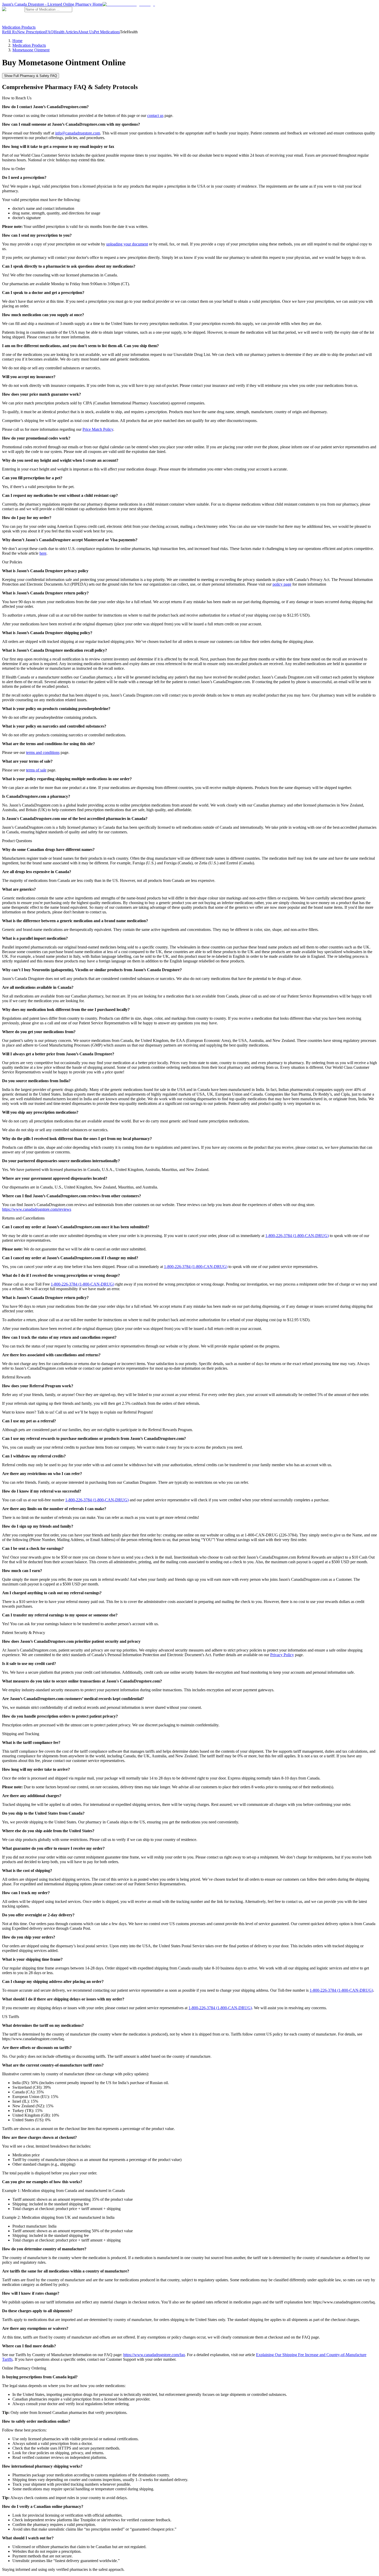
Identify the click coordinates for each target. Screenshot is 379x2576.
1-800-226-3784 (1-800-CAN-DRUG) (297, 1236)
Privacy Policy (282, 1655)
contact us (155, 115)
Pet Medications (107, 32)
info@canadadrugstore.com (78, 133)
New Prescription (31, 32)
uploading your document (127, 244)
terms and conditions (43, 752)
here (43, 553)
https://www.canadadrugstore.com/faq (154, 2355)
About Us (86, 32)
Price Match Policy (98, 429)
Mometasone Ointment (31, 50)
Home (17, 41)
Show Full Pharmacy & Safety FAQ (31, 76)
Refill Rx (10, 32)
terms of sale (36, 770)
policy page (282, 584)
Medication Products (19, 27)
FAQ (50, 32)
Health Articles (66, 32)
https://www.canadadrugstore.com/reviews (37, 1209)
